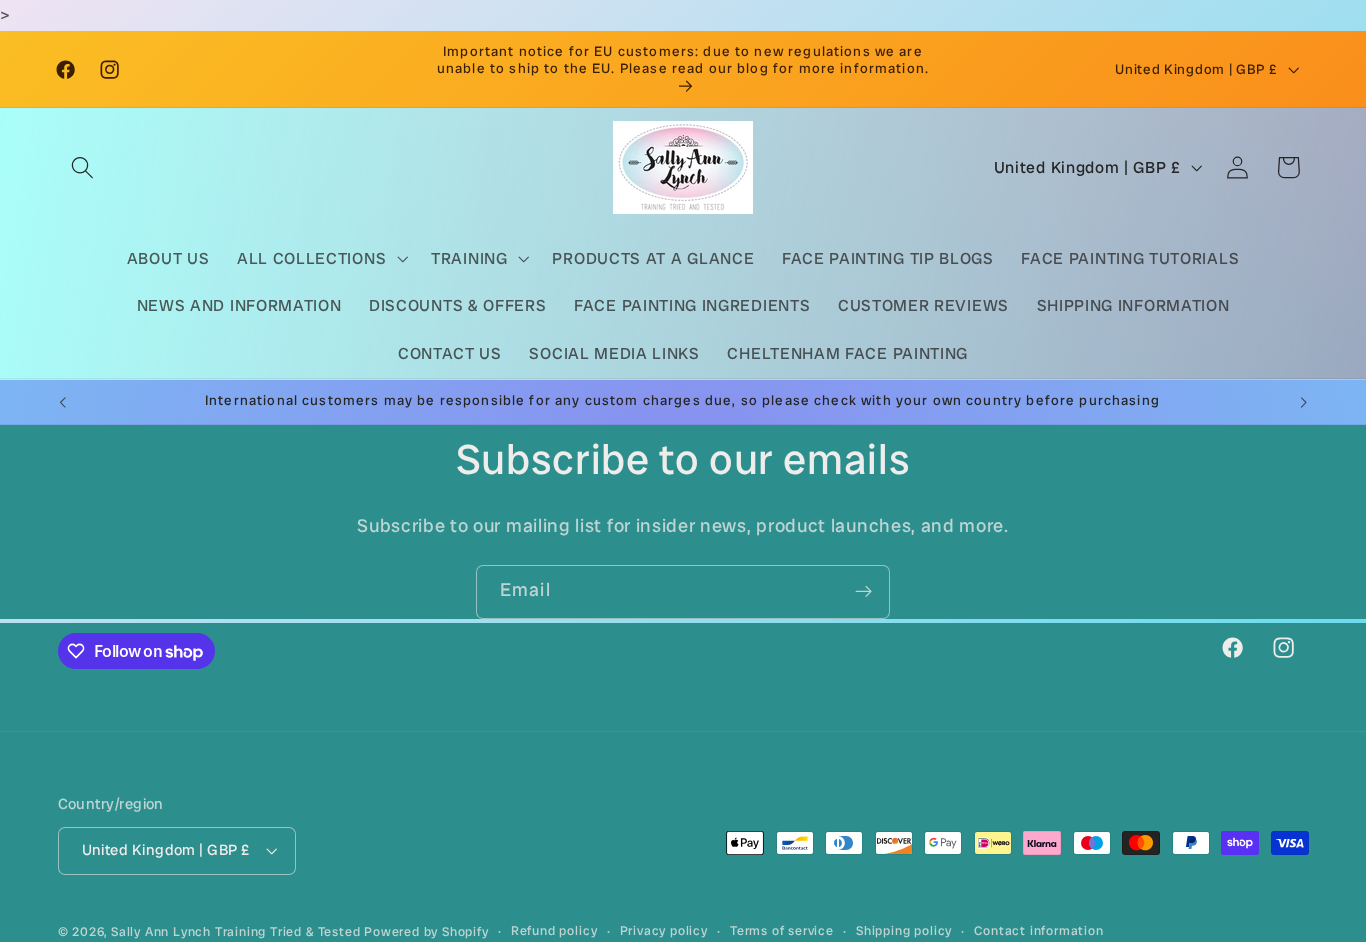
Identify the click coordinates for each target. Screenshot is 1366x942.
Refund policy (554, 930)
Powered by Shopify (426, 931)
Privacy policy (664, 930)
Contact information (1038, 930)
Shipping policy (904, 930)
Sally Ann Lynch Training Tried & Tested (237, 931)
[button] (83, 167)
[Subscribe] (863, 592)
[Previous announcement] (62, 402)
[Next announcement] (1304, 402)
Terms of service (782, 930)
